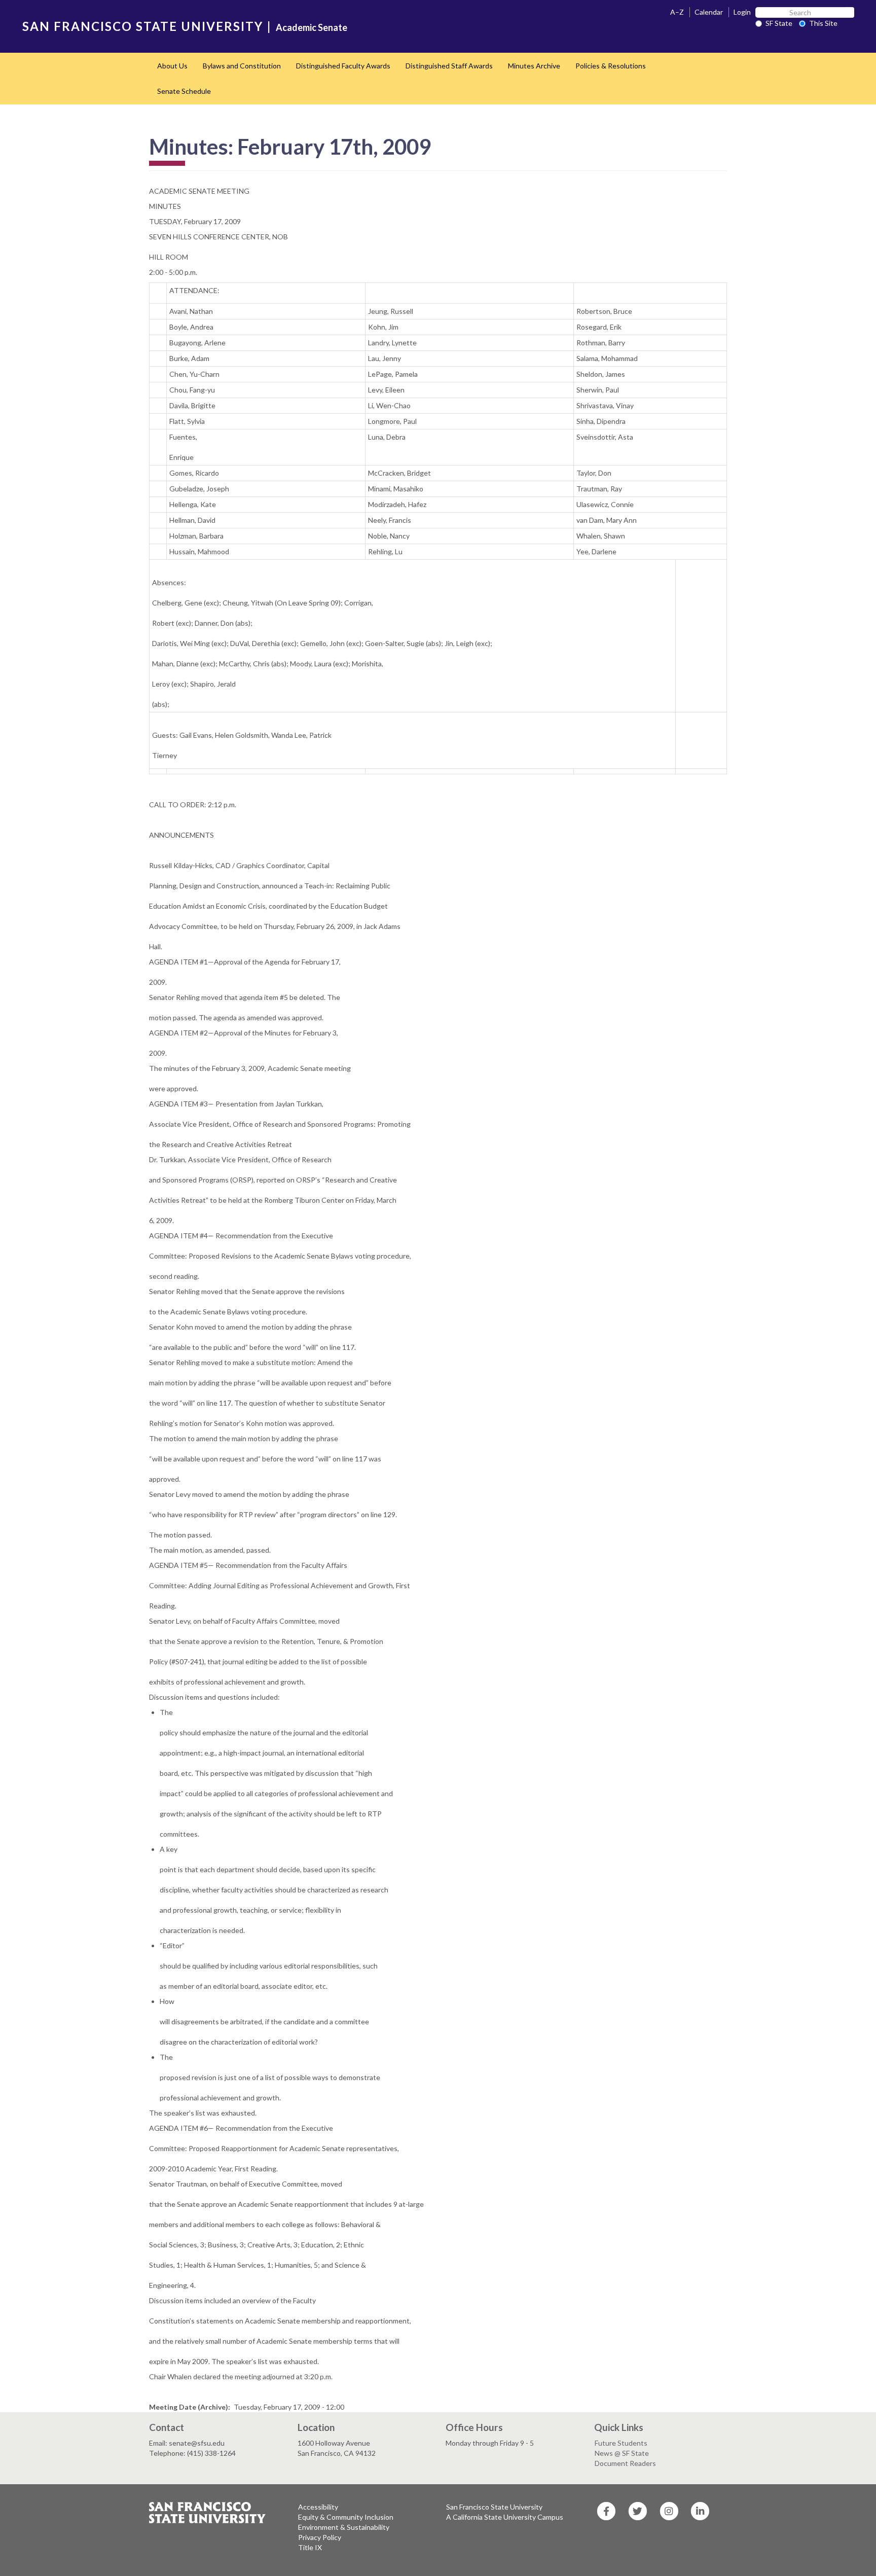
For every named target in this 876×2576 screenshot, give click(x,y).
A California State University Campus (505, 2517)
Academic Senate (312, 27)
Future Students (621, 2443)
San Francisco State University (494, 2507)
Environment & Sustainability (344, 2527)
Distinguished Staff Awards (449, 66)
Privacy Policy (320, 2537)
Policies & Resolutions (611, 66)
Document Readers (625, 2463)
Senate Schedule (184, 91)
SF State (779, 23)
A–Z (677, 12)
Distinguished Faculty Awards (343, 66)
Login (742, 12)
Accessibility (318, 2507)
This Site (823, 23)
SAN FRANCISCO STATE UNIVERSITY (143, 26)
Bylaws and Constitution (242, 66)
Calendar (709, 12)
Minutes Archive (534, 66)
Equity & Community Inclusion (346, 2517)
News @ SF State (622, 2453)
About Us (172, 66)
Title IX (310, 2547)
